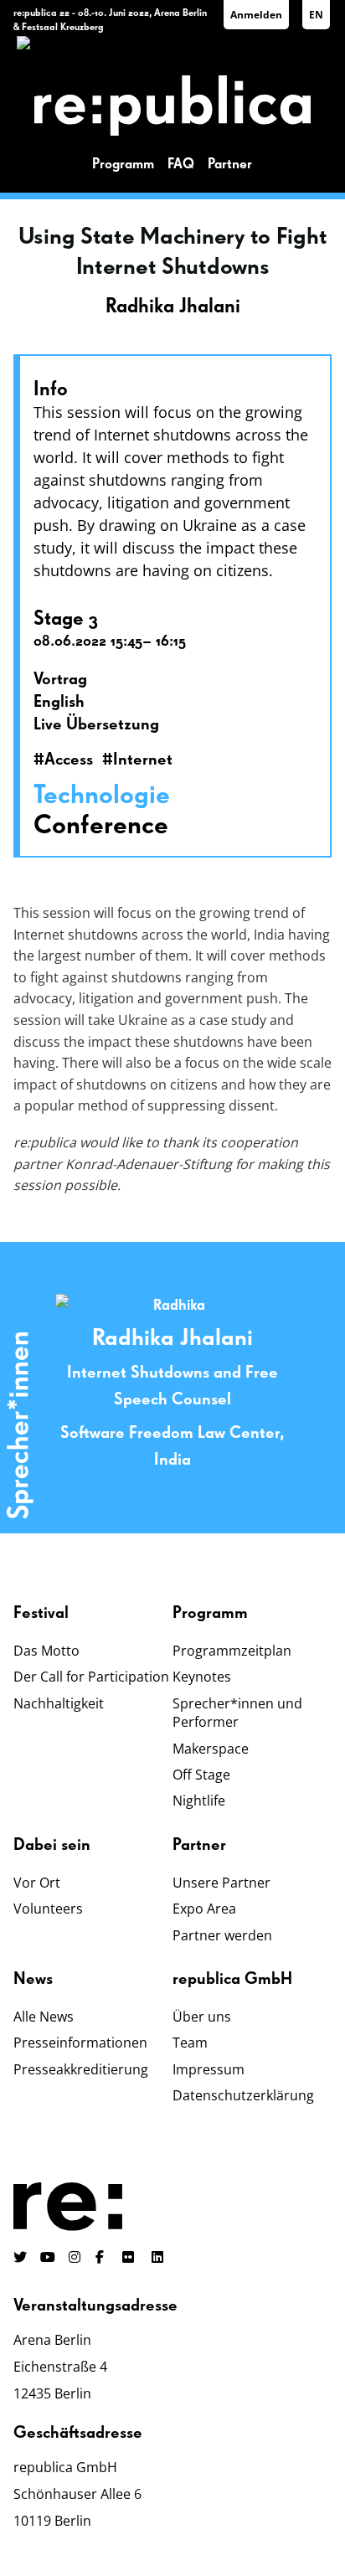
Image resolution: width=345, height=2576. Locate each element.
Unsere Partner (221, 1883)
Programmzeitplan (232, 1651)
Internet (143, 760)
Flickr (137, 2257)
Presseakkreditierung (81, 2069)
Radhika (136, 1338)
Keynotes (202, 1677)
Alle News (44, 2017)
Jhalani (216, 1338)
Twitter (20, 2257)
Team (190, 2043)
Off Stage (201, 1775)
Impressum (209, 2069)
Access (69, 760)
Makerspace (211, 1749)
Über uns (202, 2017)
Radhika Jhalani (173, 307)
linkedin (159, 2257)
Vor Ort (37, 1883)
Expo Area (204, 1909)
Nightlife (199, 1801)
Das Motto (46, 1651)
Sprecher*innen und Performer (237, 1713)
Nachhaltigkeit (59, 1703)
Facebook (102, 2257)
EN (316, 15)
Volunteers (48, 1909)
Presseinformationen (80, 2043)
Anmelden (256, 15)
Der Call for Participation (91, 1677)
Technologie (102, 796)
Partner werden (222, 1935)
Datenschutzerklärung (243, 2095)
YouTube (48, 2257)
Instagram (75, 2257)
